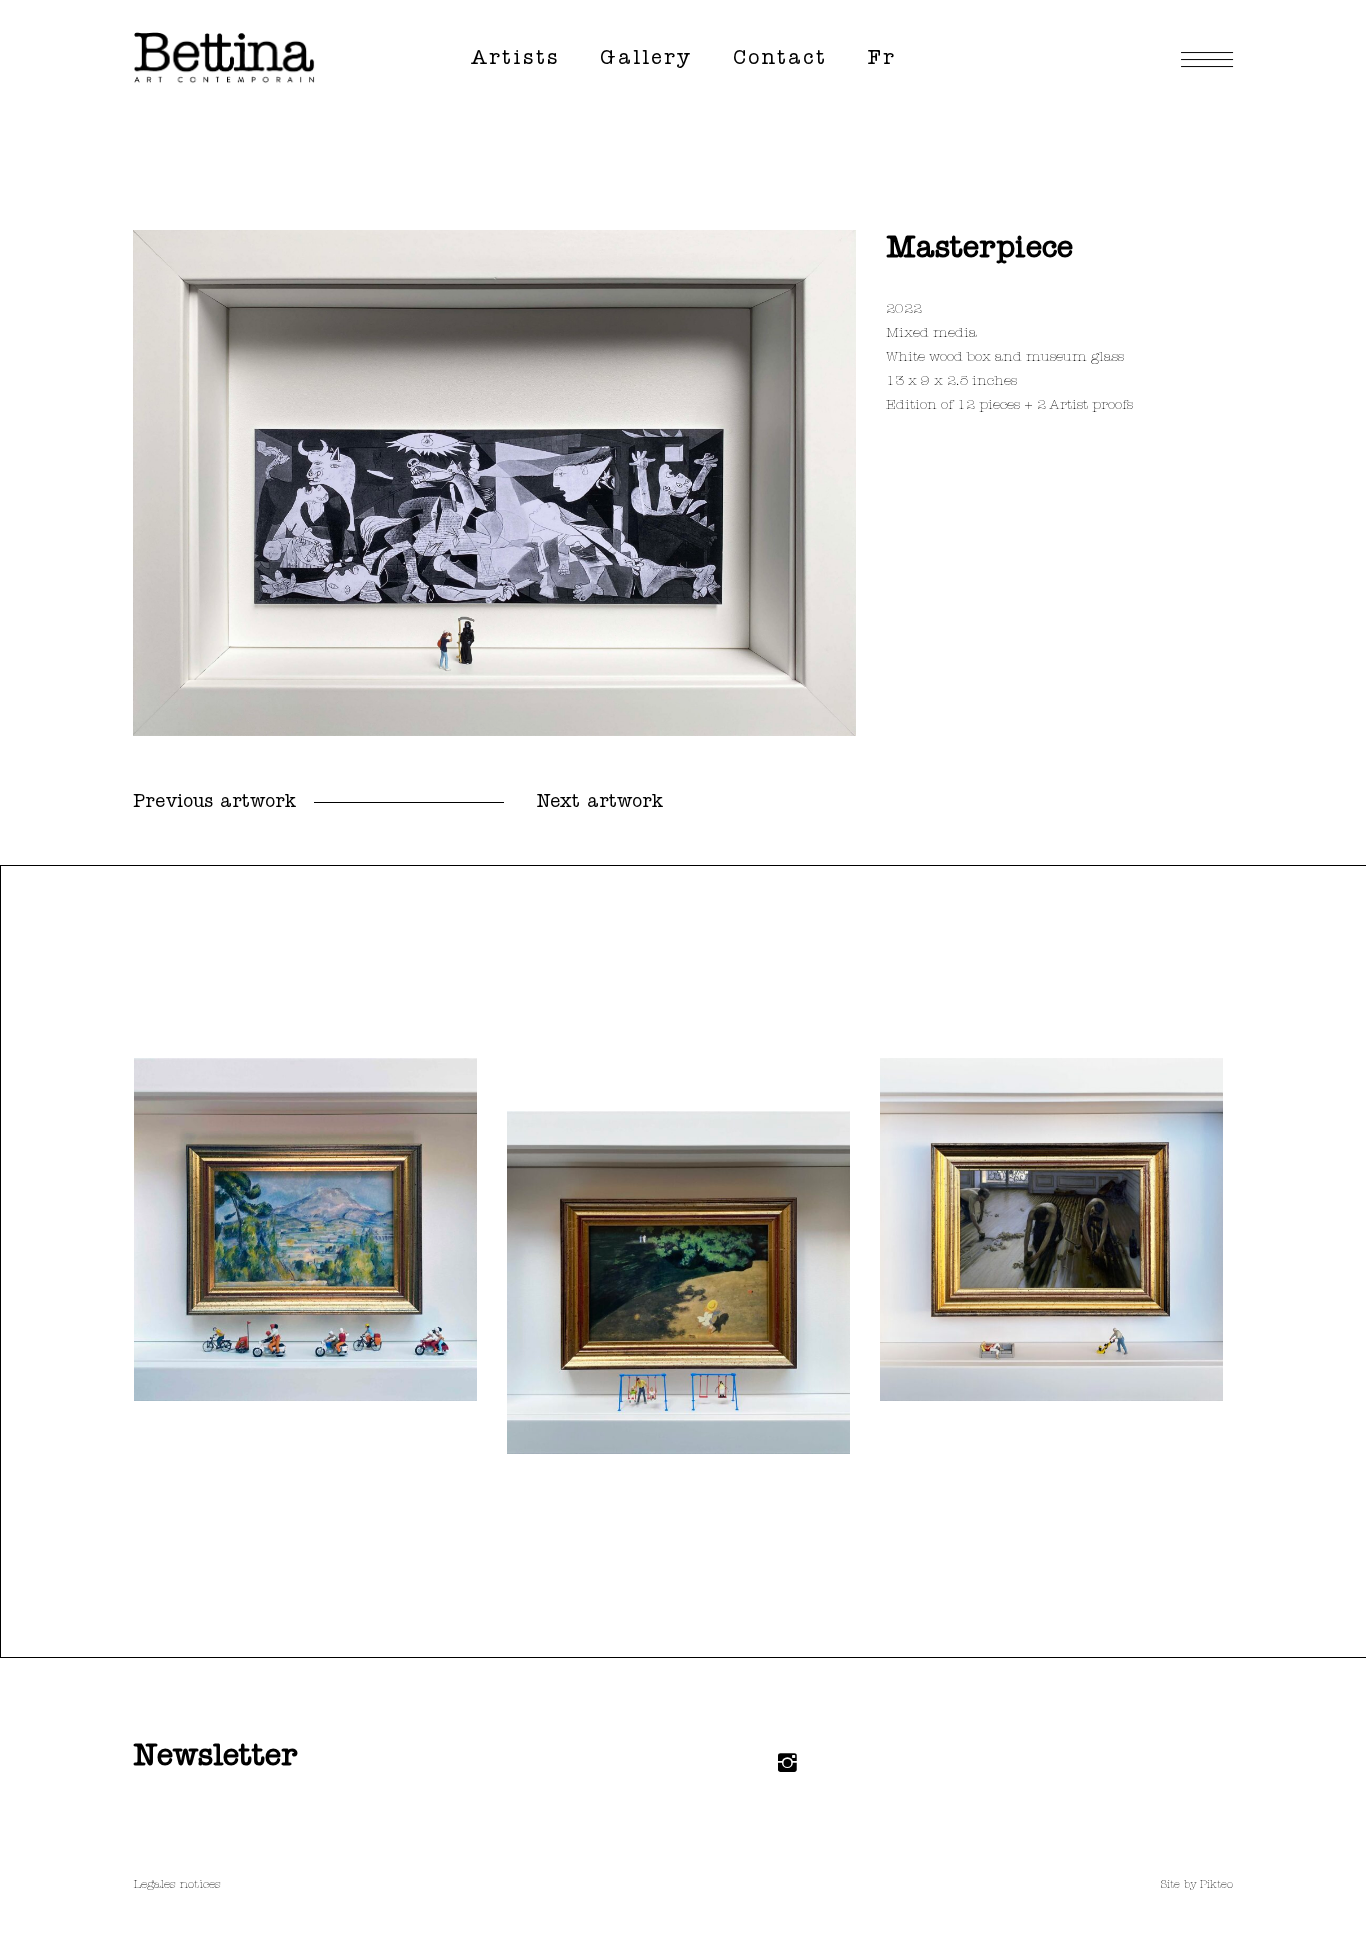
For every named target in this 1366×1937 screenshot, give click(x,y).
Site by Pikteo (1197, 1884)
